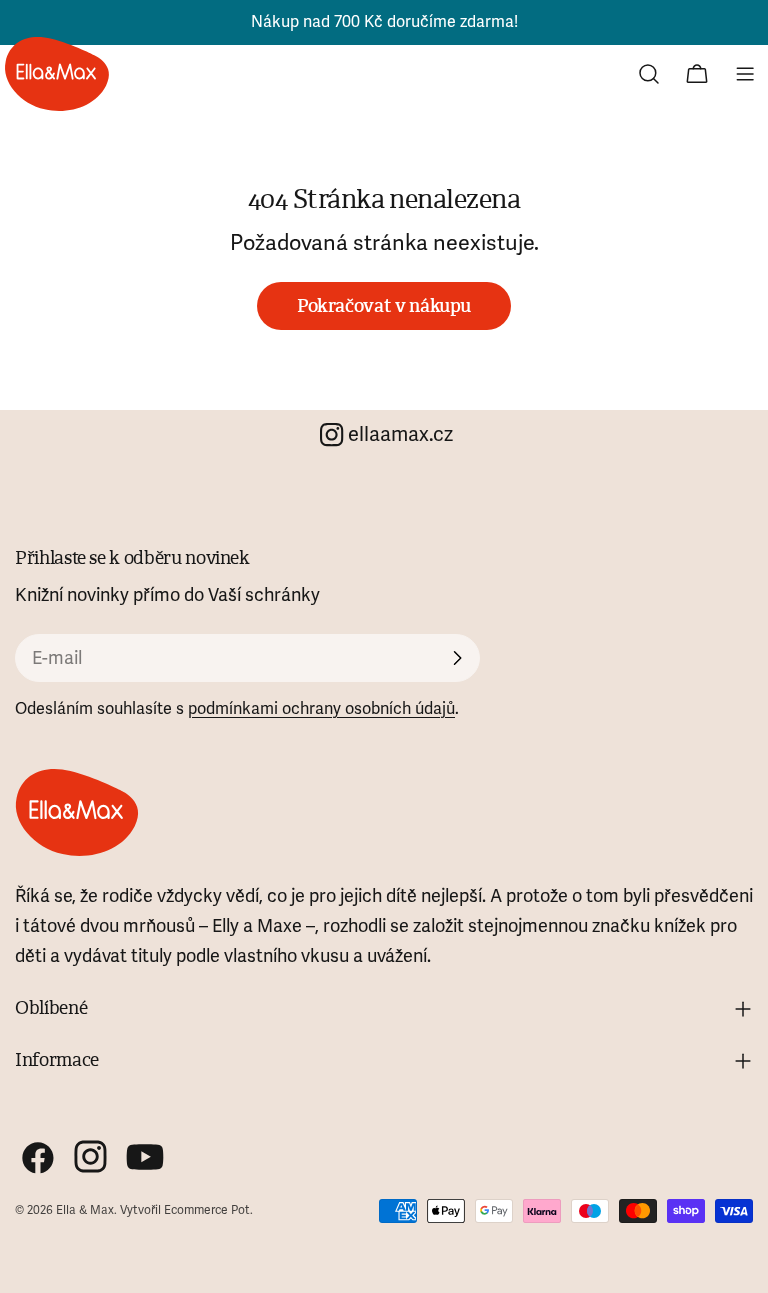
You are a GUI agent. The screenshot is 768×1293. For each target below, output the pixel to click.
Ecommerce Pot (207, 1210)
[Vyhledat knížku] (649, 74)
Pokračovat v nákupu (384, 306)
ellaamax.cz (400, 434)
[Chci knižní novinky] (457, 658)
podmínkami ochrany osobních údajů (321, 709)
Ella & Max (85, 1210)
